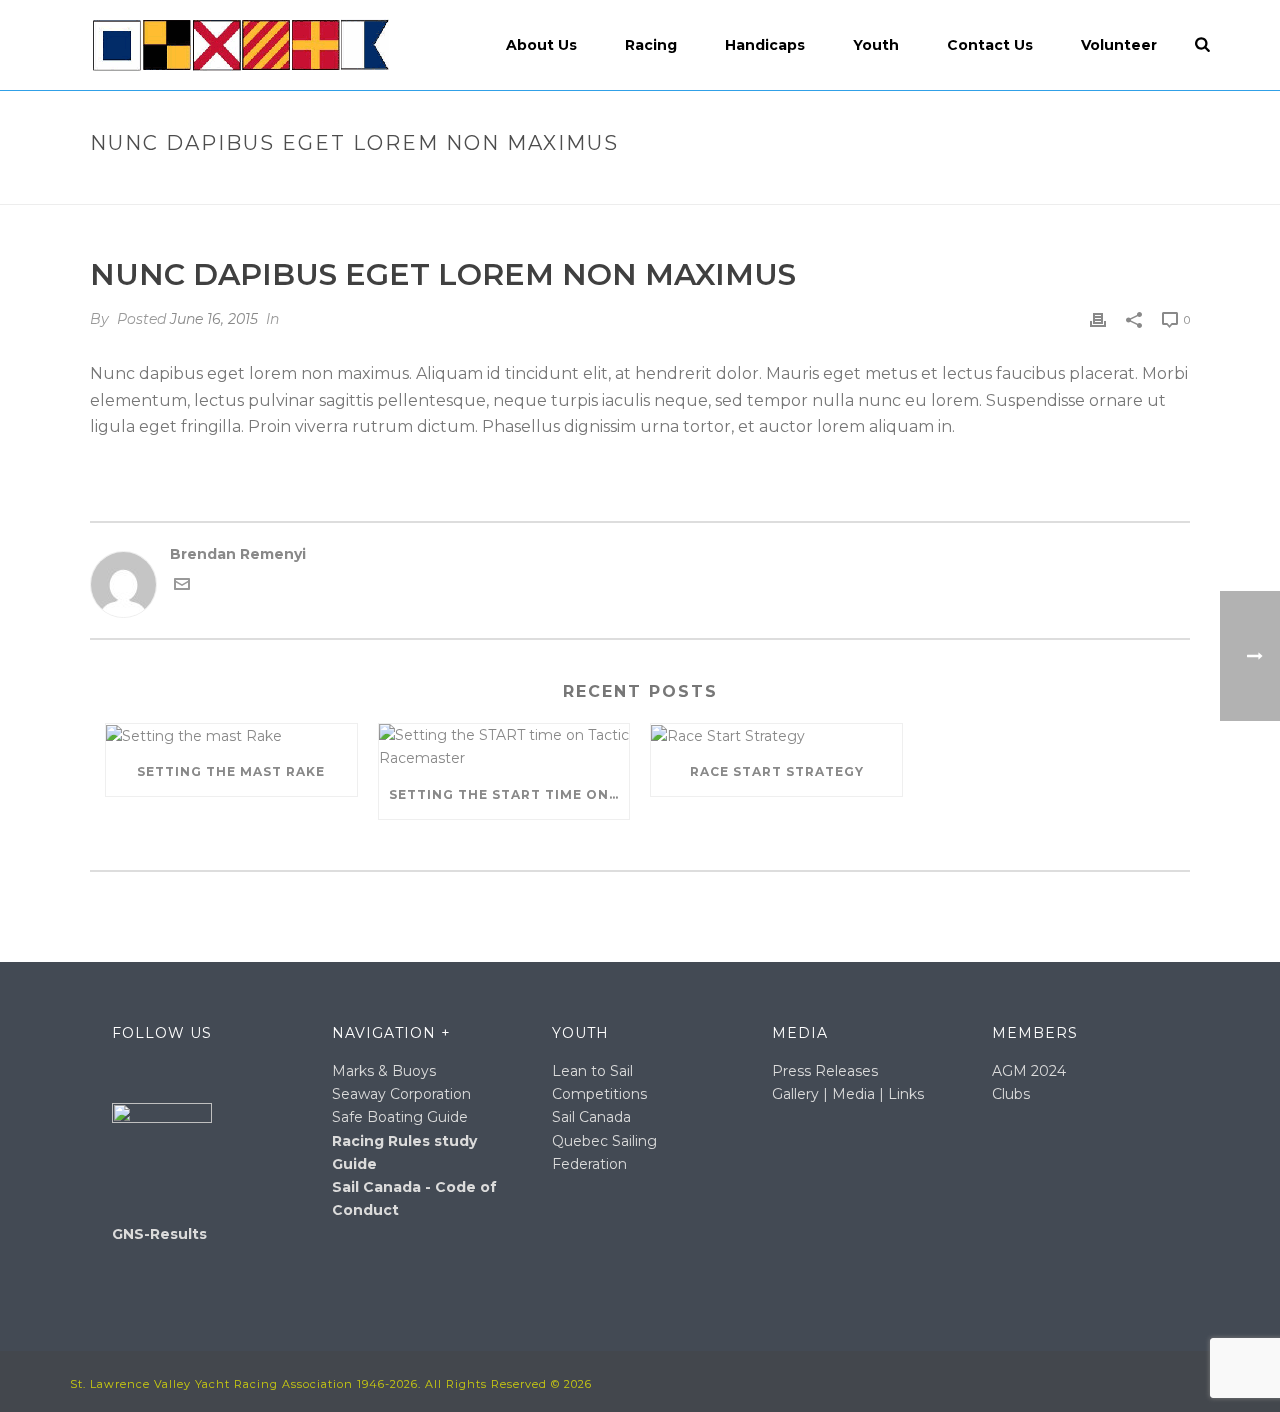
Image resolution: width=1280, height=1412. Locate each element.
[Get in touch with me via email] (182, 587)
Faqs (864, 185)
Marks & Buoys (384, 1071)
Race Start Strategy (777, 771)
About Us (541, 45)
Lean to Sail (592, 1071)
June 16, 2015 (214, 319)
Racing (651, 45)
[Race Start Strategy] (776, 736)
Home (813, 185)
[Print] (1098, 319)
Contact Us (990, 45)
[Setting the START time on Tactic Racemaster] (504, 747)
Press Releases (825, 1071)
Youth (876, 45)
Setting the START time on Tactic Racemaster (509, 794)
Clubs (1011, 1094)
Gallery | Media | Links (848, 1094)
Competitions (599, 1094)
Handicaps (765, 45)
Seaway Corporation (401, 1094)
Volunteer (1119, 45)
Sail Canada (591, 1117)
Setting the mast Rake (231, 771)
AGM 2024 (1029, 1071)
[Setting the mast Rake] (231, 736)
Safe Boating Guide (400, 1117)
